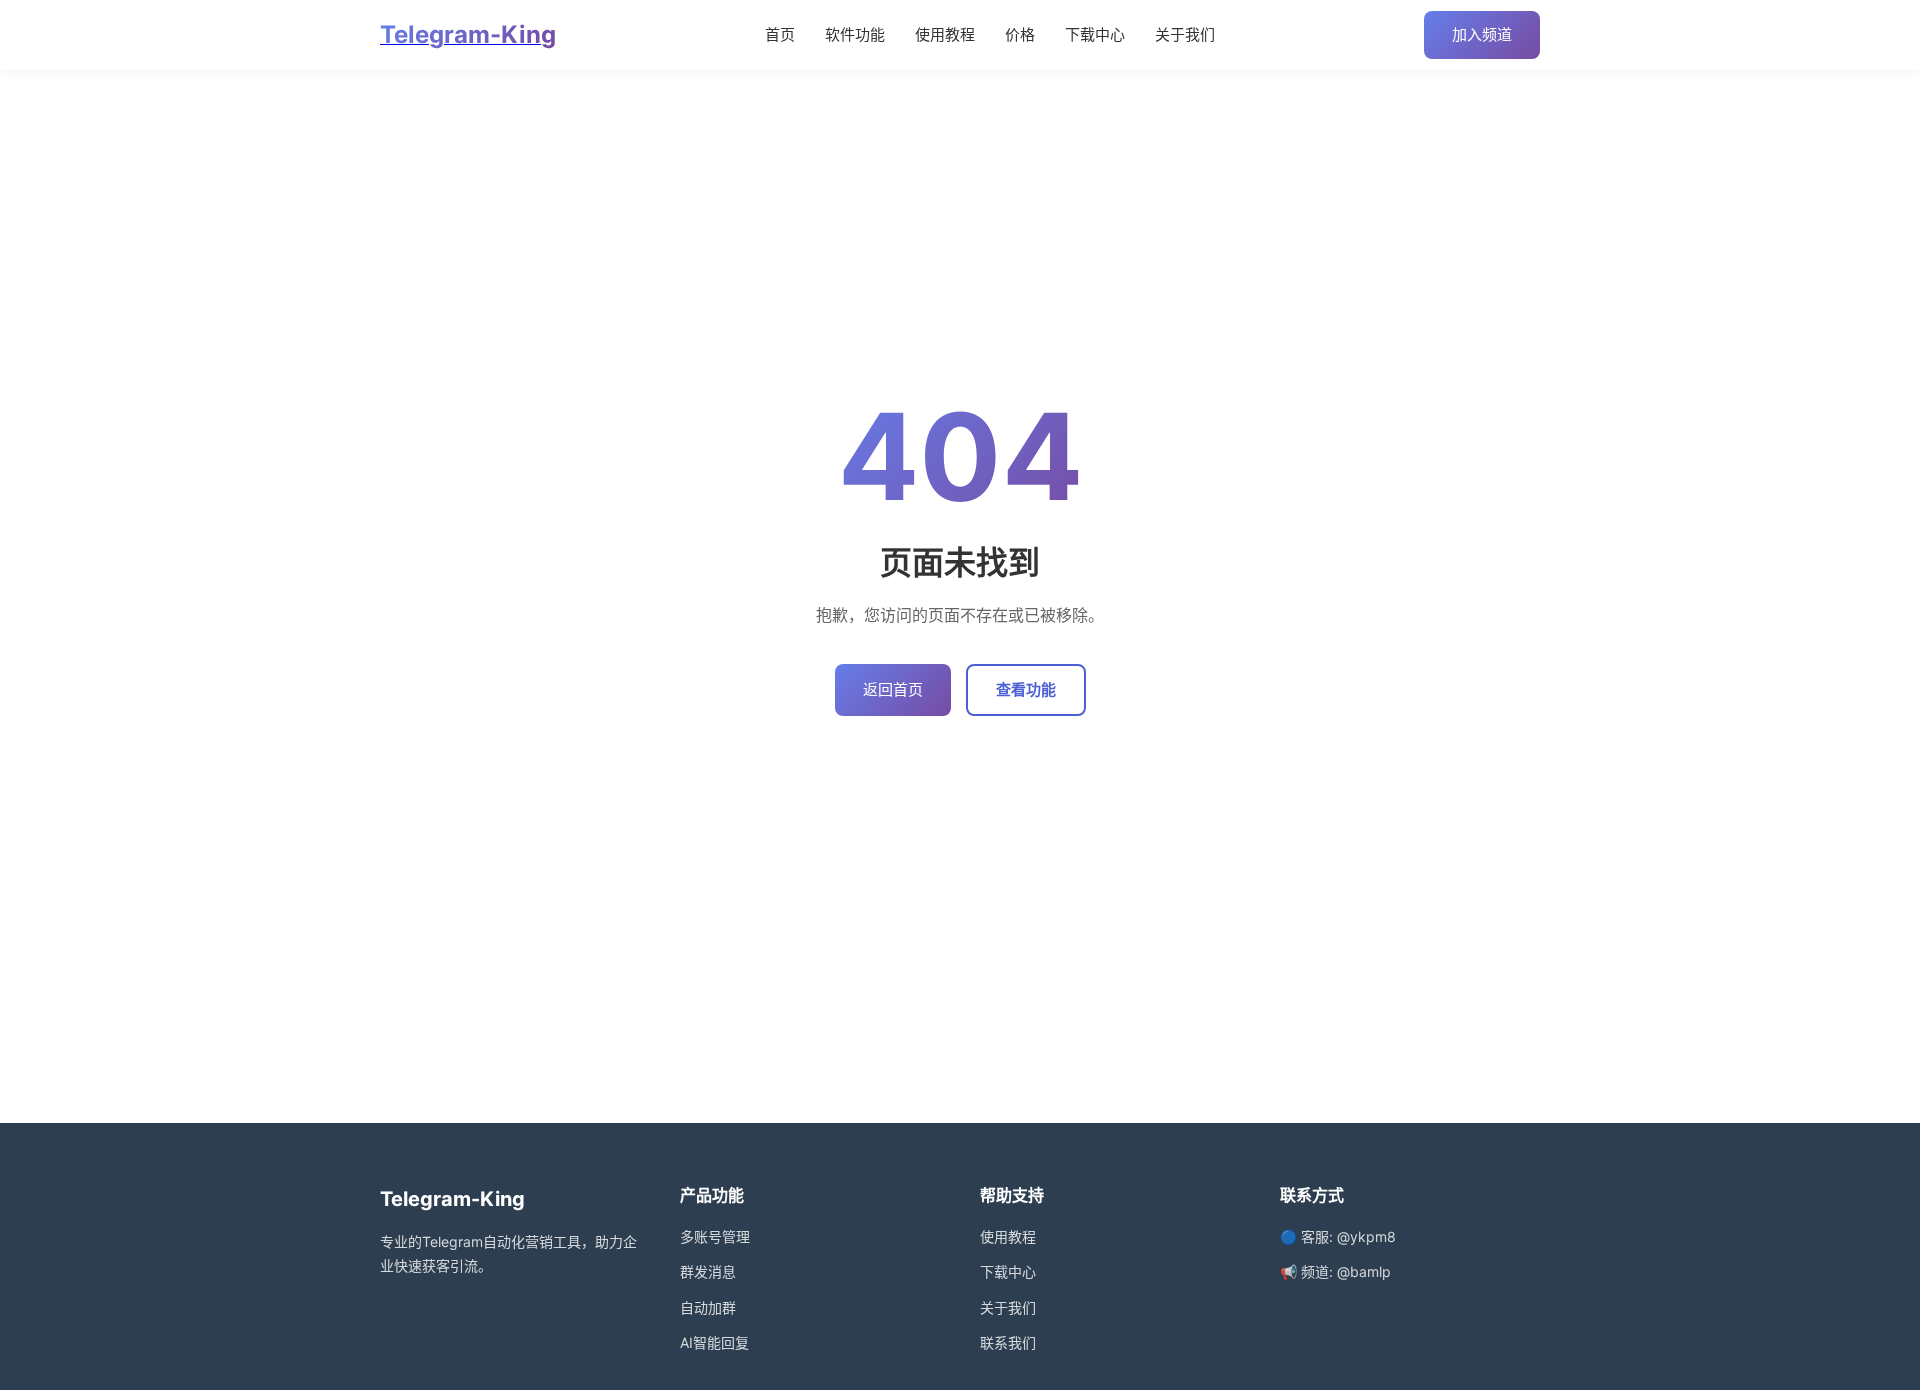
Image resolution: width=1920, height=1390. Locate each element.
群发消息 (708, 1271)
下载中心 (1095, 34)
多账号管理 (715, 1236)
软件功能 (855, 34)
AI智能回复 (714, 1342)
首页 (780, 34)
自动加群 (708, 1307)
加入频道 (1482, 34)
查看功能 (1026, 689)
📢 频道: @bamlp (1335, 1271)
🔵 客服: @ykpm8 (1338, 1236)
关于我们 (1185, 34)
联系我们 (1008, 1342)
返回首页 (893, 689)
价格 (1020, 34)
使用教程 (945, 34)
